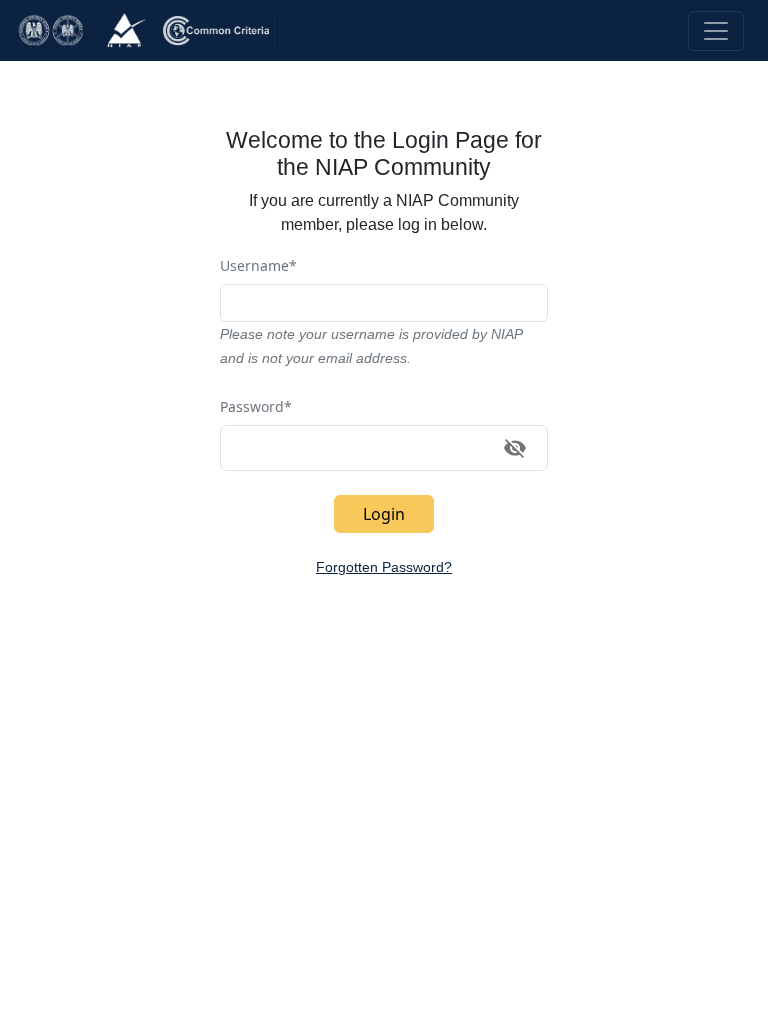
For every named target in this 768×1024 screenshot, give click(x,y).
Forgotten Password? (384, 567)
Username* (258, 265)
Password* (256, 406)
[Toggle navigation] (716, 31)
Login (384, 514)
